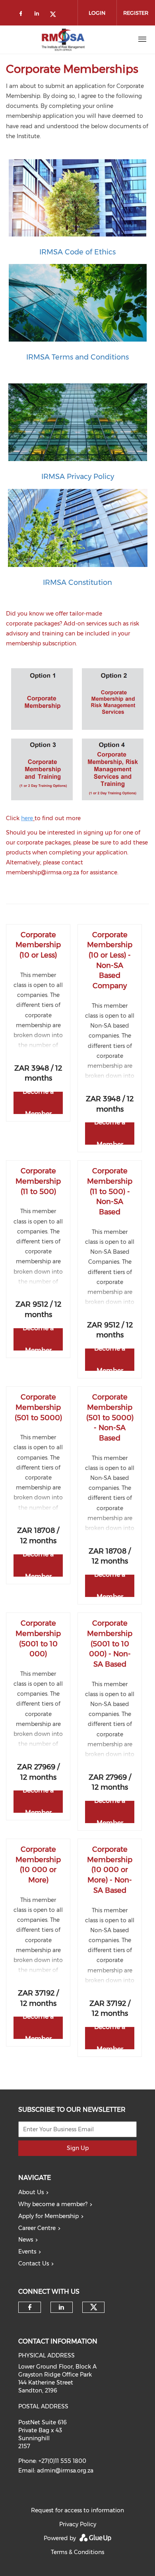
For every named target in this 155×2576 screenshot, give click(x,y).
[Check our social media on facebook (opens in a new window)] (22, 15)
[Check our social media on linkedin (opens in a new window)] (39, 15)
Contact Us (34, 2263)
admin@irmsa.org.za (65, 2470)
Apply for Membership (48, 2216)
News (26, 2240)
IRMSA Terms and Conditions (77, 357)
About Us (31, 2192)
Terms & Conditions (77, 2552)
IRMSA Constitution (77, 582)
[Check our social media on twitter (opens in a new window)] (56, 15)
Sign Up (78, 2148)
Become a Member (38, 1103)
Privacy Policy (78, 2524)
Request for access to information (77, 2510)
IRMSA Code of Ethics (77, 252)
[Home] (63, 39)
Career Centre (37, 2228)
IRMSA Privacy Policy (78, 477)
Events (27, 2252)
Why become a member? (53, 2204)
